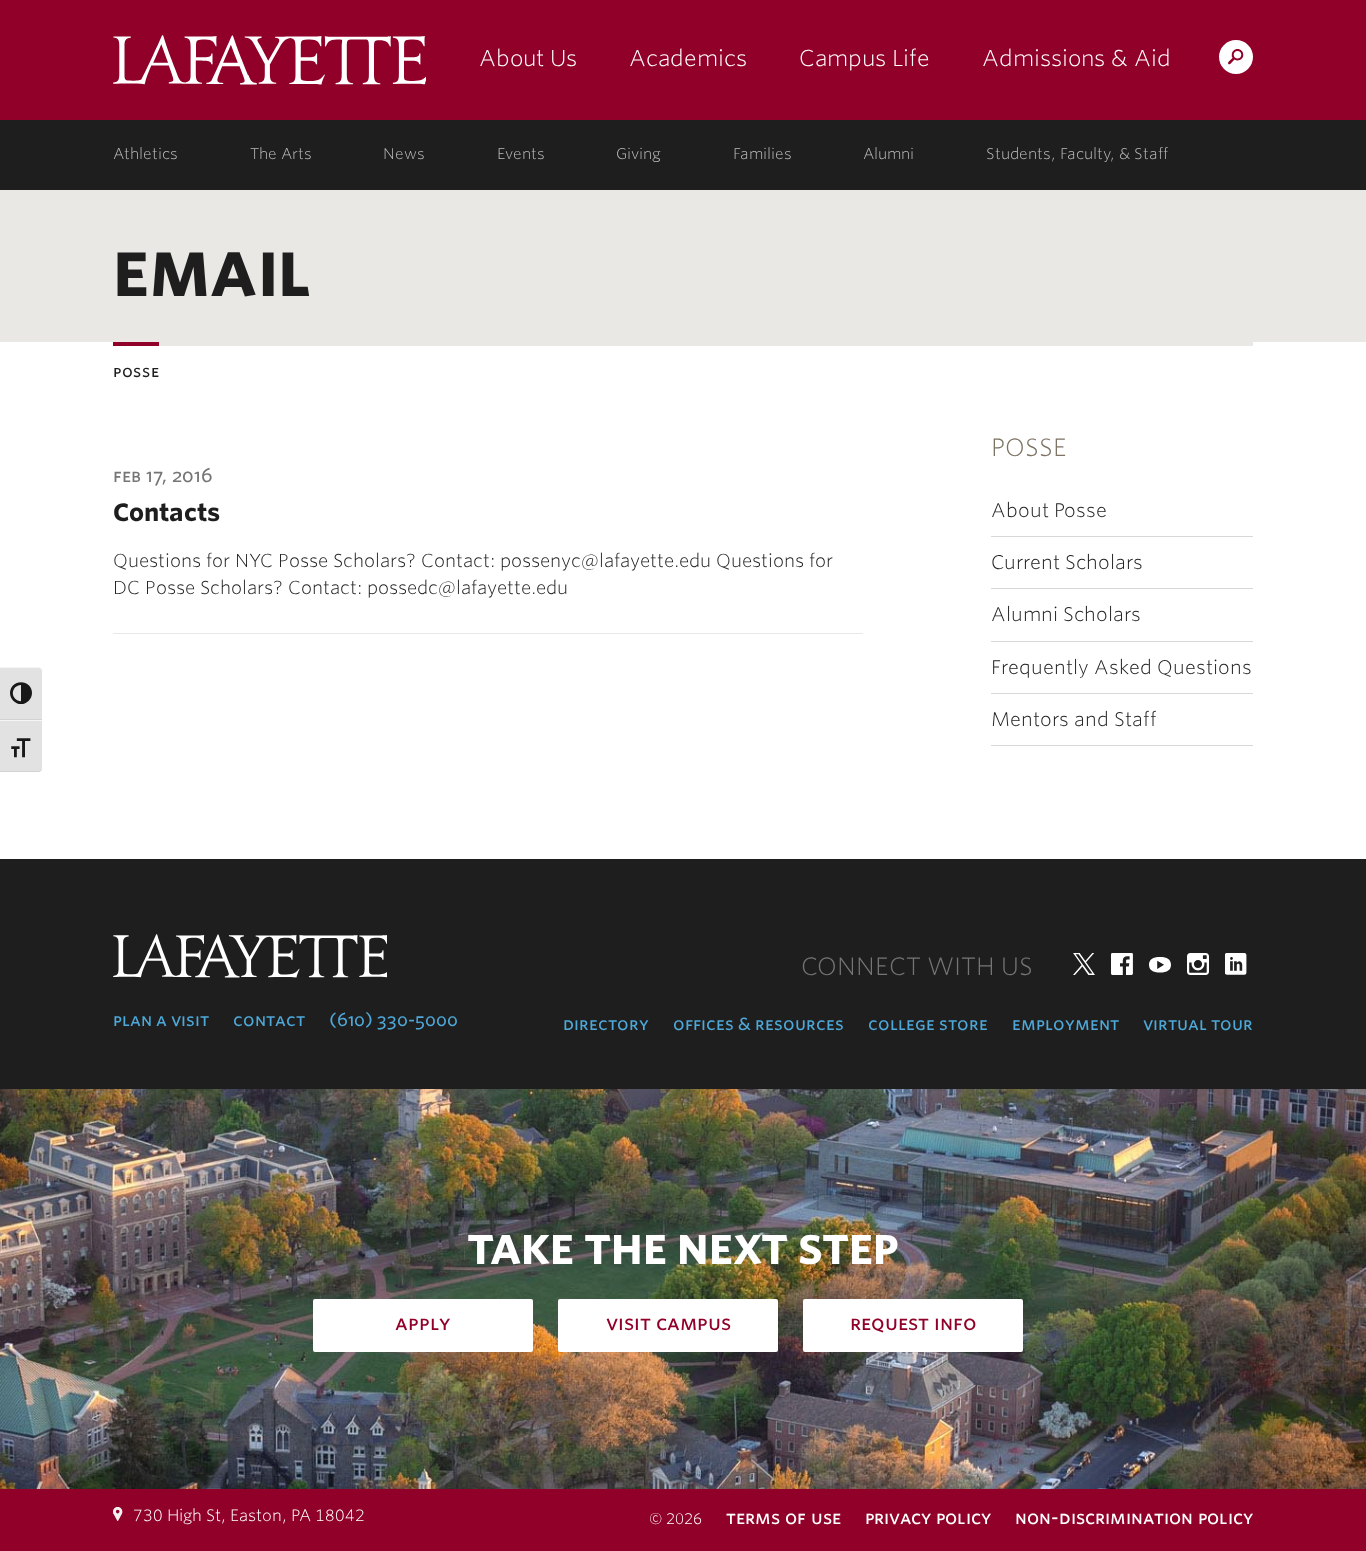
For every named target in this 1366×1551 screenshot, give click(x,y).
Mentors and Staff (1074, 719)
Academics (688, 58)
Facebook (1122, 964)
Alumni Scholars (1066, 614)
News (404, 154)
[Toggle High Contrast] (21, 693)
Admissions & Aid (1076, 58)
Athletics (145, 154)
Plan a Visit (161, 1020)
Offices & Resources (758, 1024)
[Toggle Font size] (21, 746)
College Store (928, 1024)
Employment (1065, 1024)
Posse (1029, 447)
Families (762, 154)
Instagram (1198, 964)
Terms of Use (783, 1517)
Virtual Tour (1198, 1024)
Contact (269, 1020)
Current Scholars (1067, 562)
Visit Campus (668, 1323)
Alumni (888, 154)
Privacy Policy (928, 1517)
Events (521, 154)
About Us (528, 58)
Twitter (1084, 964)
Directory (606, 1024)
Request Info (913, 1323)
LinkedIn (1236, 964)
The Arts (281, 154)
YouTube (1160, 964)
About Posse (1049, 510)
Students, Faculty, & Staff (1077, 154)
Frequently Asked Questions (1121, 667)
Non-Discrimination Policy (1134, 1517)
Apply (423, 1323)
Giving (638, 154)
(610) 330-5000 (393, 1020)
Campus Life (864, 58)
